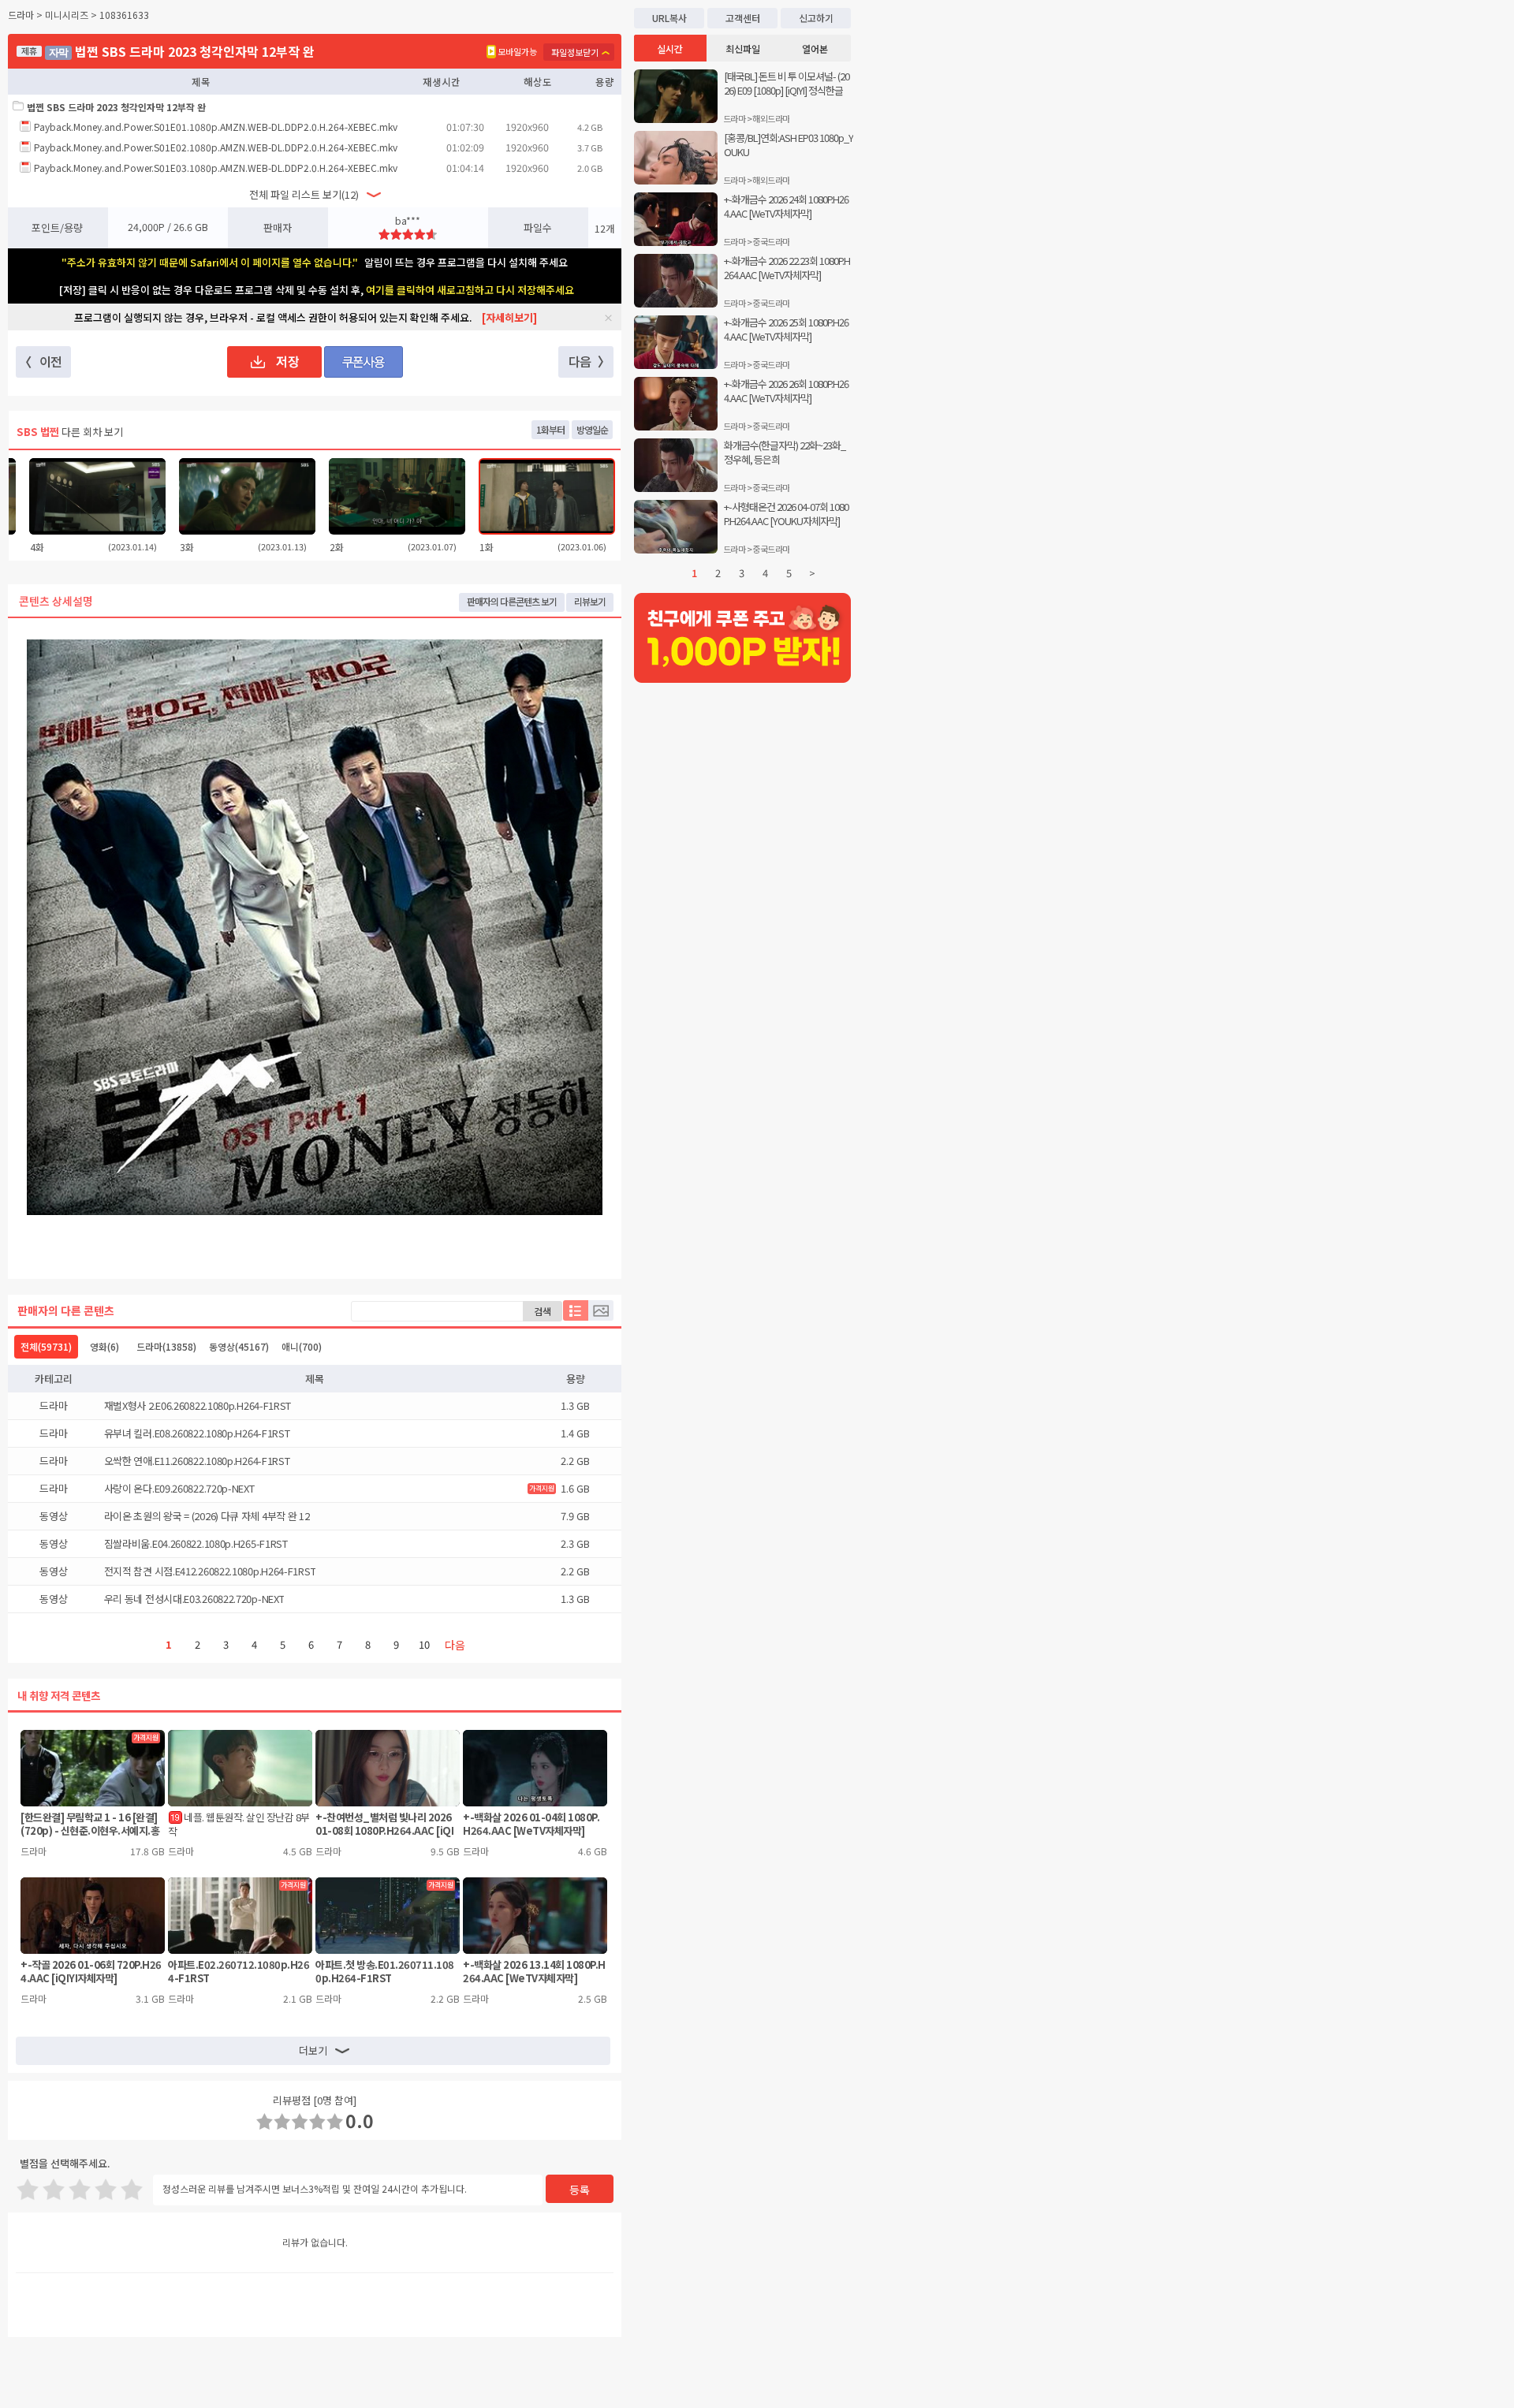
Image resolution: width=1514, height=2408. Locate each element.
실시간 (670, 48)
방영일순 (592, 429)
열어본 (815, 48)
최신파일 (743, 48)
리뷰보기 (590, 601)
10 (424, 1644)
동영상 (239, 1346)
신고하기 (816, 18)
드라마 (166, 1346)
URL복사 (669, 18)
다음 (455, 1645)
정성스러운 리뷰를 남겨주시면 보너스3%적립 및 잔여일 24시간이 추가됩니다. (315, 2188)
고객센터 (743, 18)
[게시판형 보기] (576, 1310)
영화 (104, 1346)
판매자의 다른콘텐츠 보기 (512, 601)
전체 (46, 1346)
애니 (302, 1346)
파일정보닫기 (575, 52)
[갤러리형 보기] (601, 1310)
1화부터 (550, 429)
